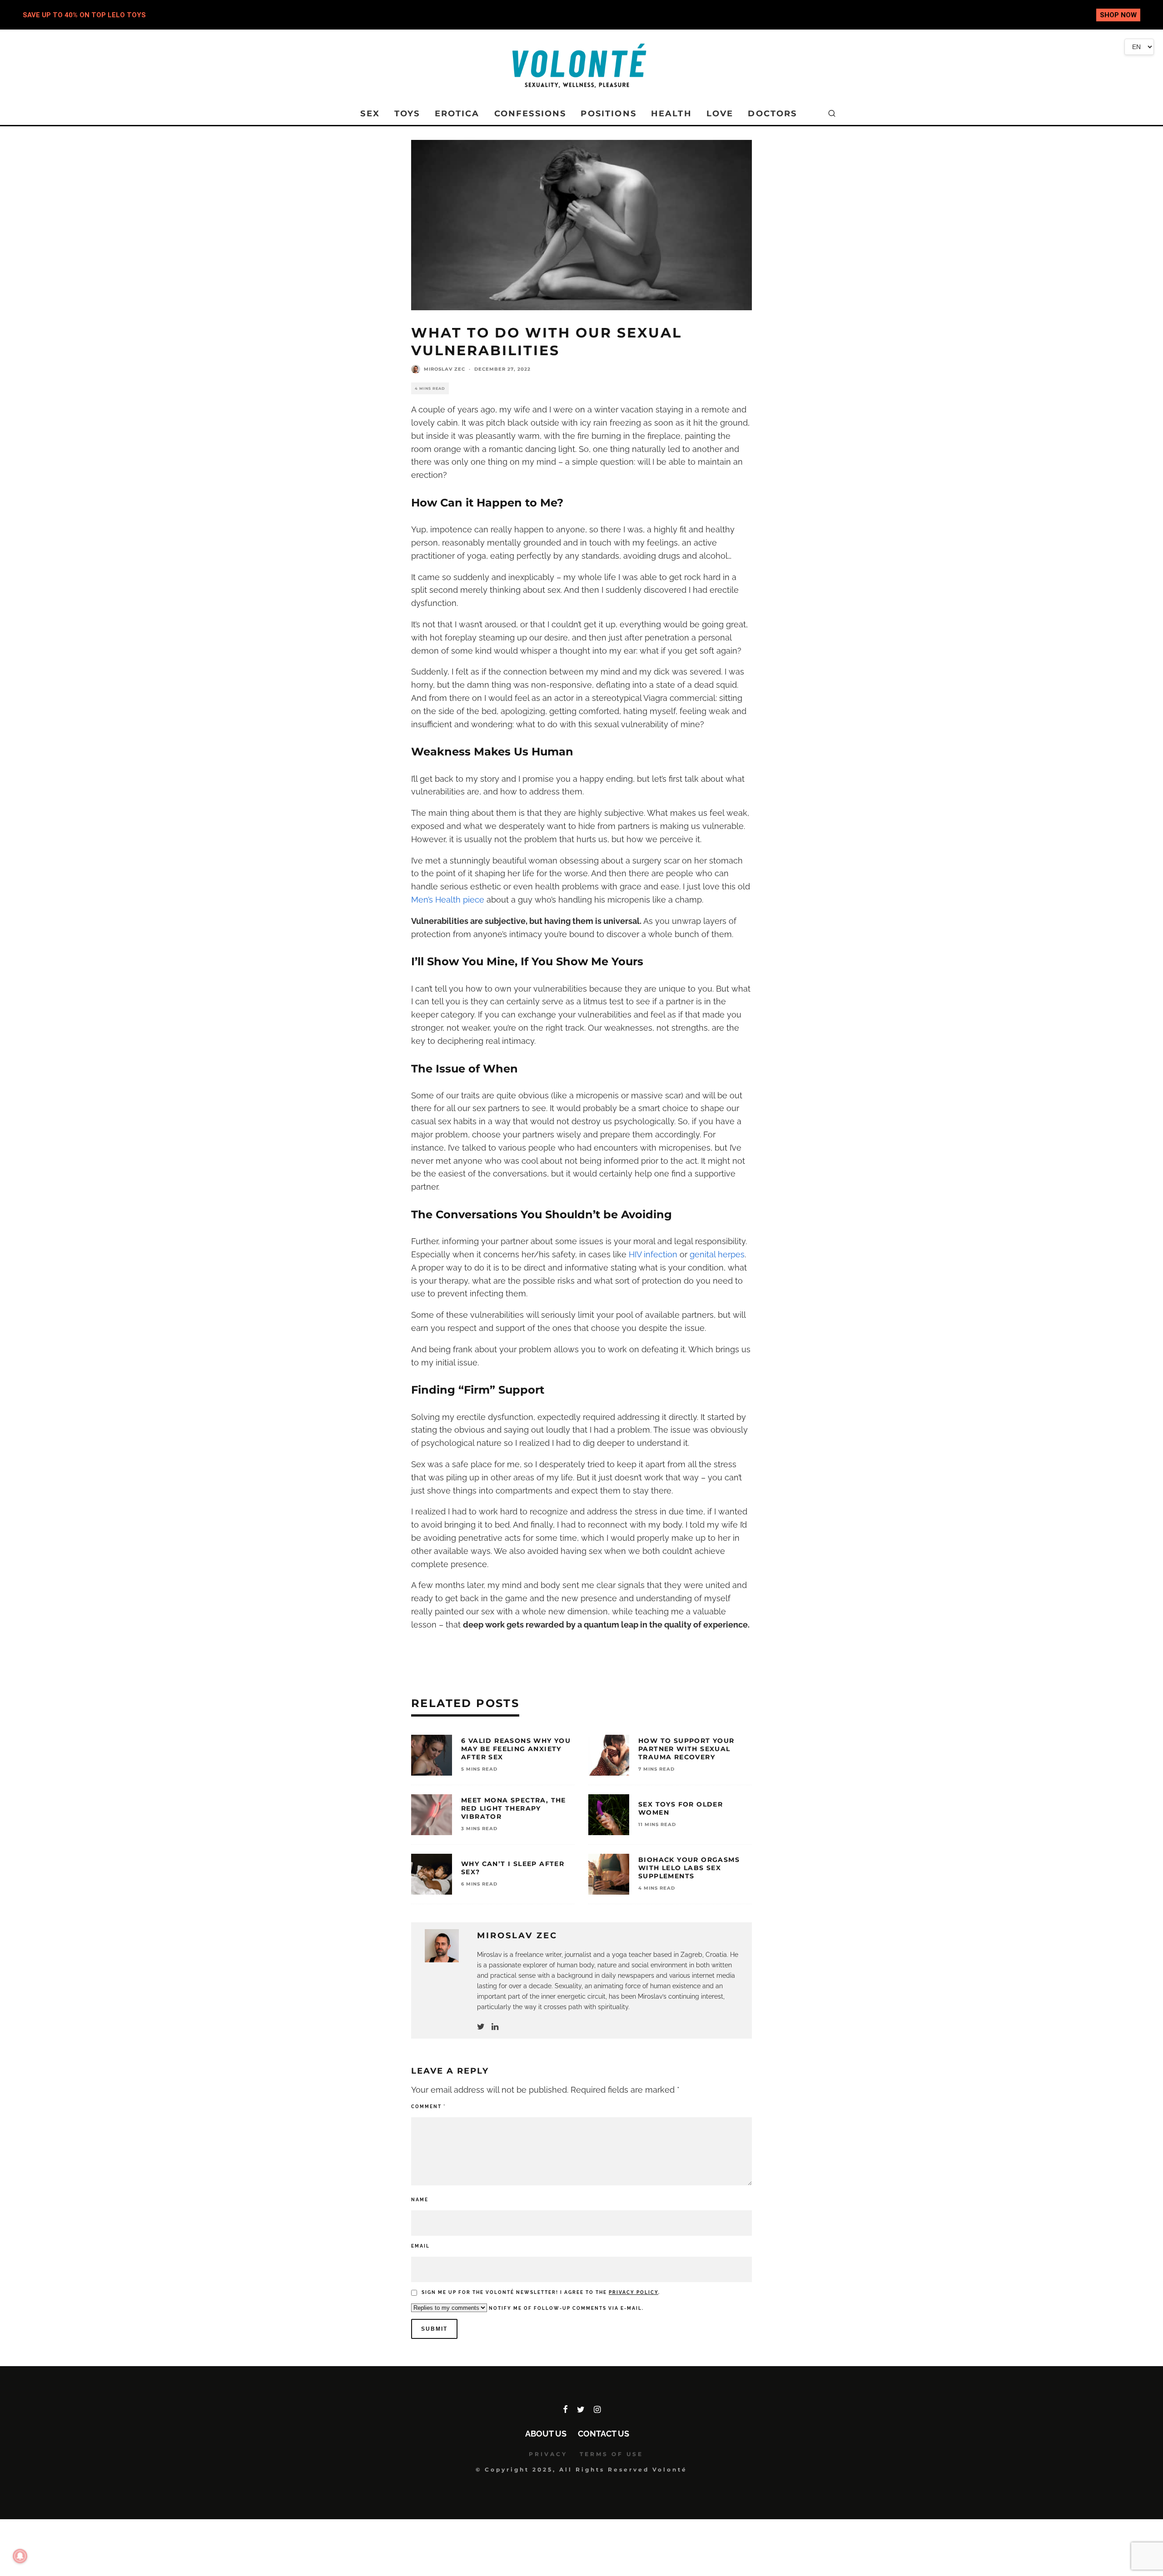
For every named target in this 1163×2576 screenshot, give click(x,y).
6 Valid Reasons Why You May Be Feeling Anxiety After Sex (516, 1749)
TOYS (407, 114)
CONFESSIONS (530, 114)
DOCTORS (772, 114)
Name (420, 2200)
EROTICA (457, 114)
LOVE (720, 114)
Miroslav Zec (445, 369)
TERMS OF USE (611, 2454)
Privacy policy (634, 2292)
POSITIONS (608, 114)
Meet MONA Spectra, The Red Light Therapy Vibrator (514, 1808)
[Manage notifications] (20, 2556)
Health (671, 114)
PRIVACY (548, 2454)
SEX (370, 114)
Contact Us (604, 2434)
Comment (428, 2107)
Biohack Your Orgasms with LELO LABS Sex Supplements (689, 1868)
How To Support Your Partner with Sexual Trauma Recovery (686, 1749)
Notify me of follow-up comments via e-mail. (565, 2308)
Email (420, 2246)
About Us (546, 2434)
